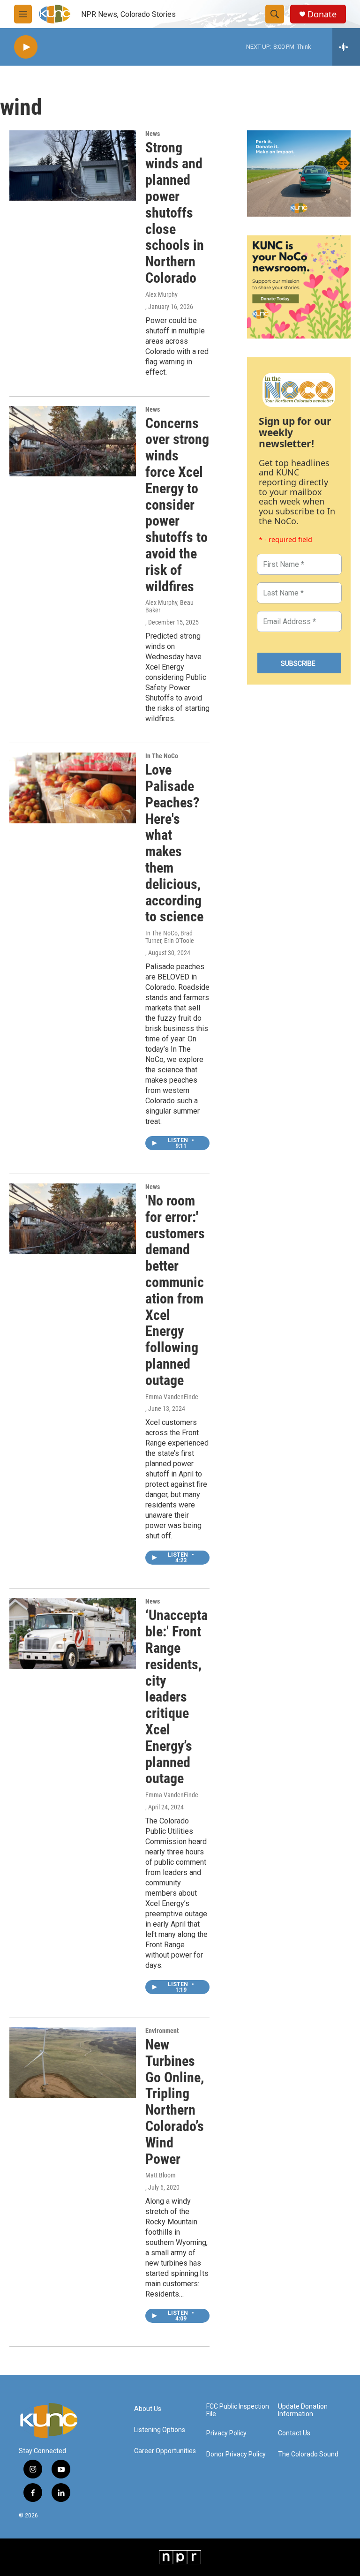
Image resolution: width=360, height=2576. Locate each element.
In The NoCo (162, 756)
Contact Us (294, 2433)
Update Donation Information (303, 2410)
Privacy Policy (226, 2433)
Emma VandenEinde (172, 1397)
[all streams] (346, 47)
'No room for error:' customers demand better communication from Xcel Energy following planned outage (175, 1290)
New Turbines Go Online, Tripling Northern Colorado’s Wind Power (175, 2102)
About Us (148, 2409)
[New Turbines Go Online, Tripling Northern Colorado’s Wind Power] (73, 2063)
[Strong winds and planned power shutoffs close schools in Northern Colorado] (73, 166)
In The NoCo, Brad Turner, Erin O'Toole (170, 937)
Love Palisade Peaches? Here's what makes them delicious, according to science (174, 843)
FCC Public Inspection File (238, 2410)
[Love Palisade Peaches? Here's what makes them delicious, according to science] (73, 788)
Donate (322, 14)
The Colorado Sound (308, 2454)
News (153, 134)
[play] (26, 47)
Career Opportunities (165, 2451)
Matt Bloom (161, 2175)
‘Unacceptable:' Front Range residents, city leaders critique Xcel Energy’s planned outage (176, 1697)
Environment (162, 2031)
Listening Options (160, 2430)
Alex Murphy (161, 294)
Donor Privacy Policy (236, 2454)
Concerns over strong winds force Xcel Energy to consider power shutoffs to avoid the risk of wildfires (177, 505)
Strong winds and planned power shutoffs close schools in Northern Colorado (175, 213)
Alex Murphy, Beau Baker (169, 606)
